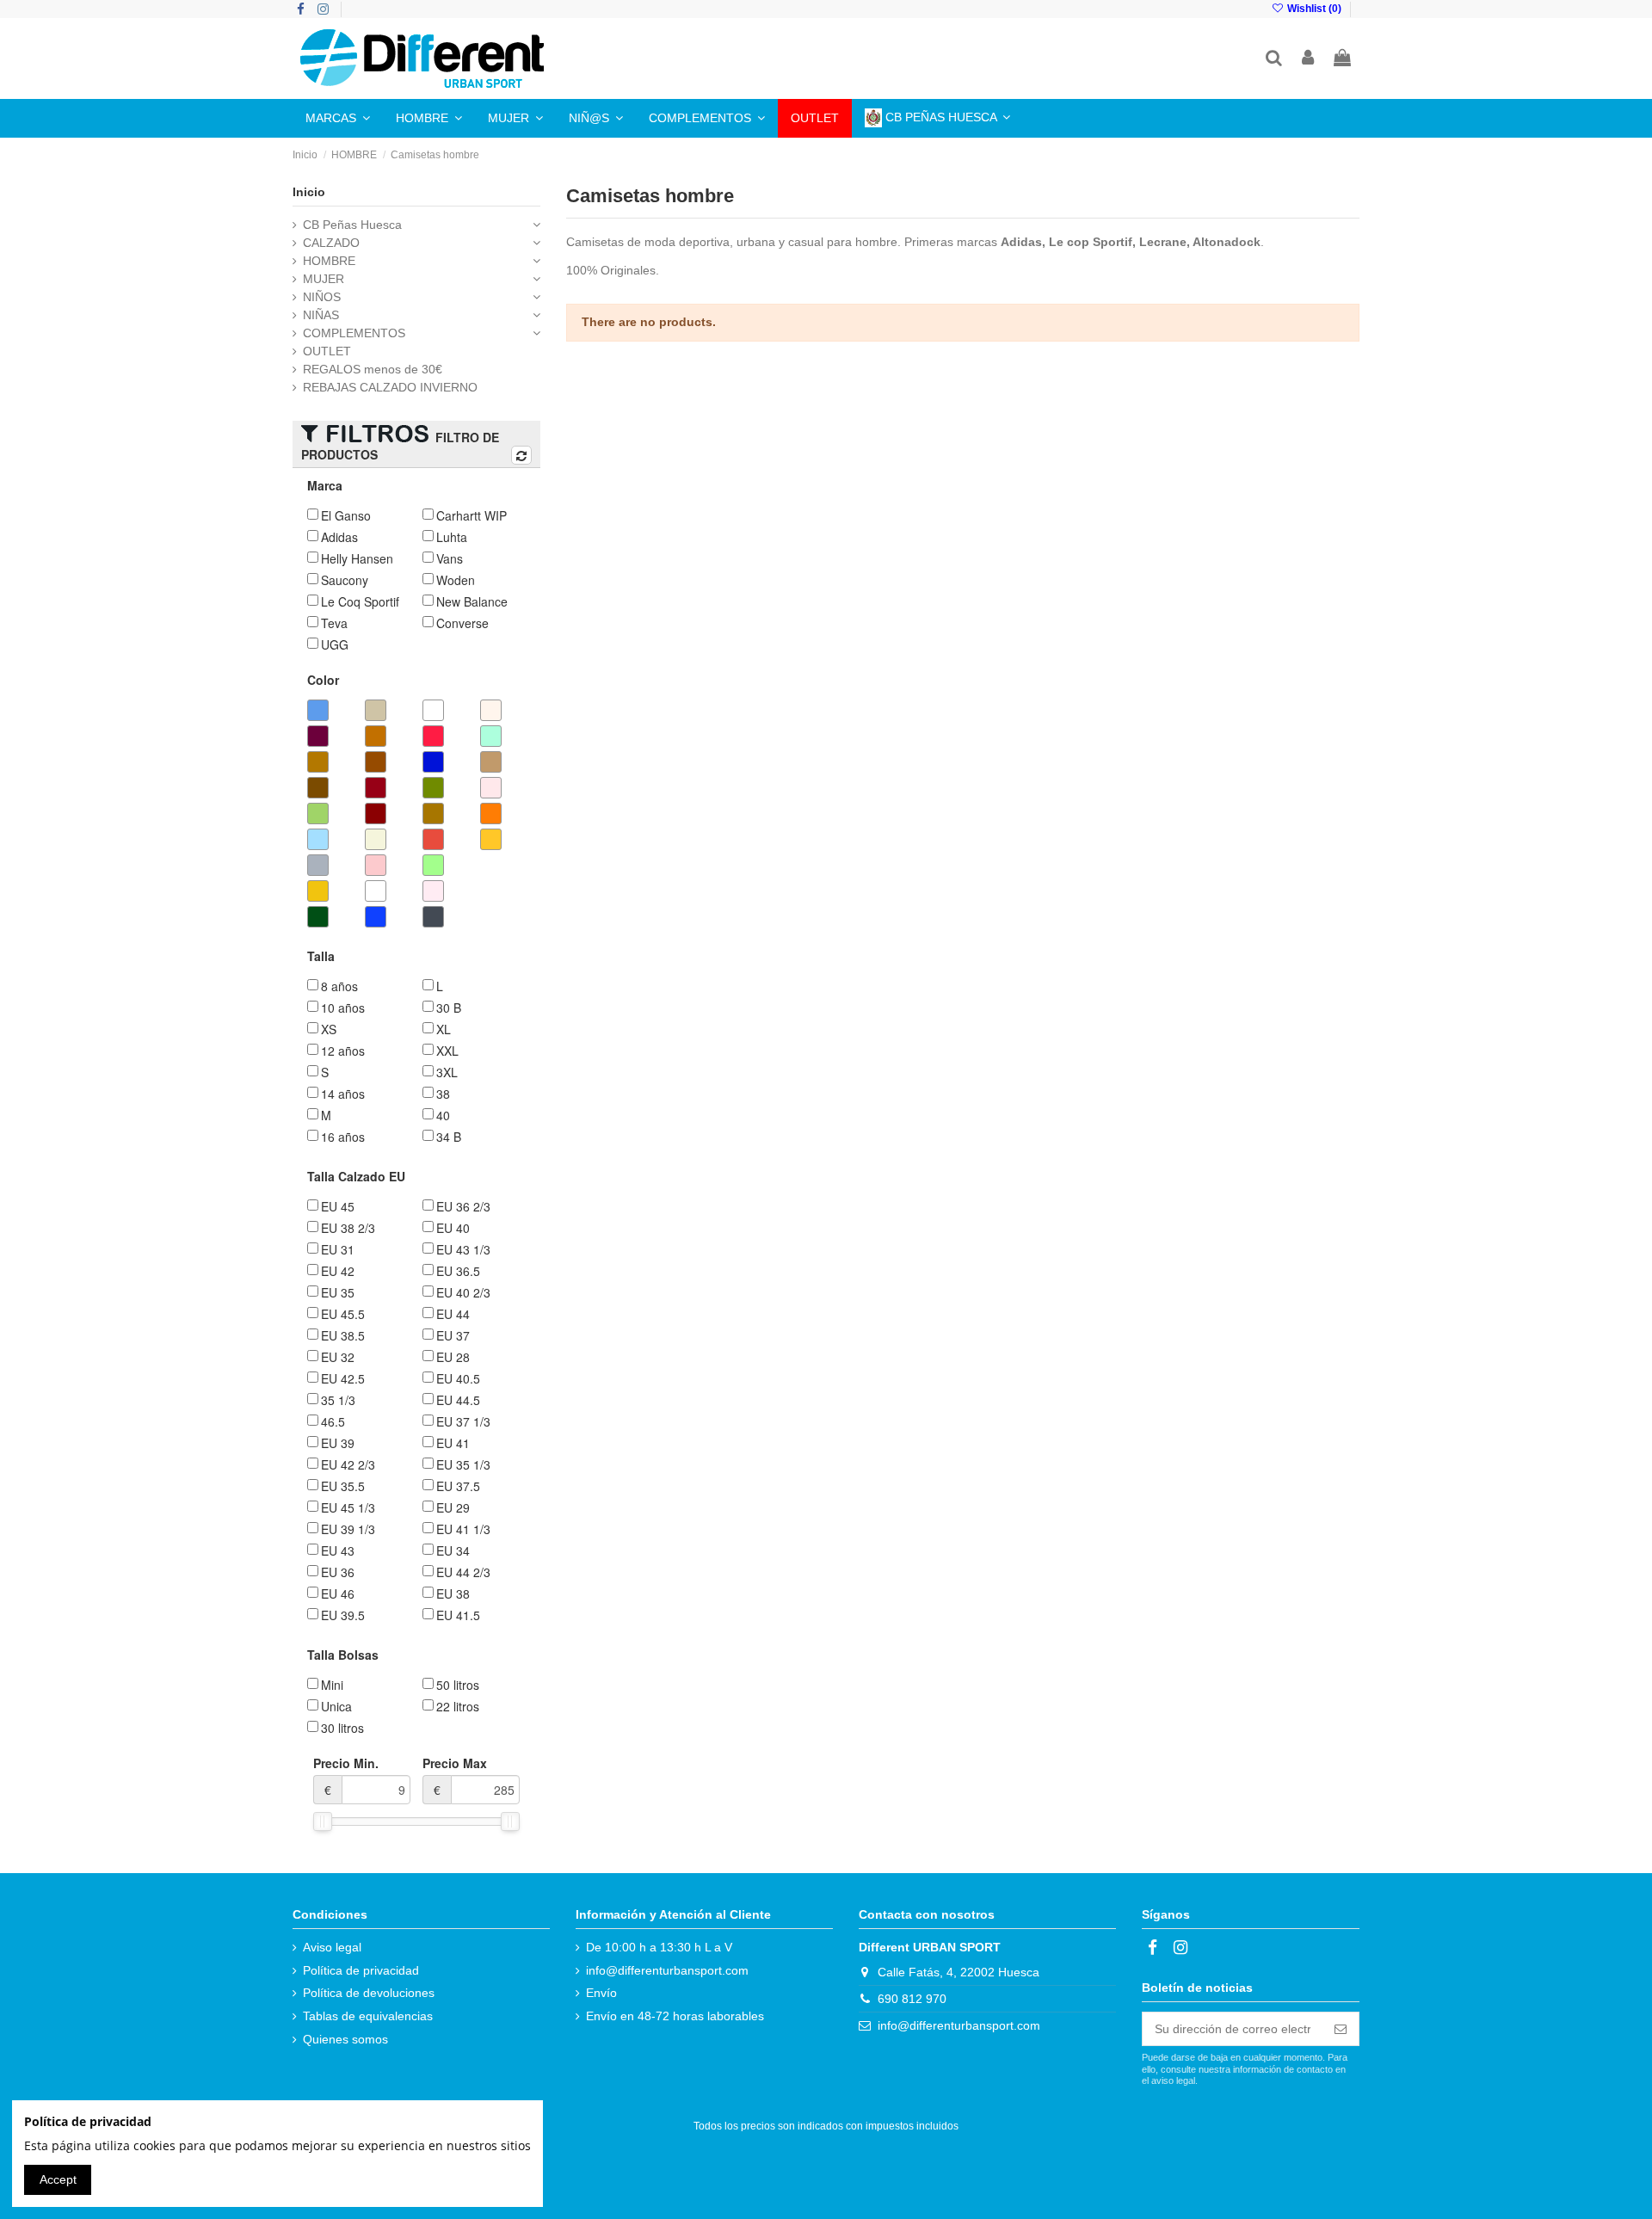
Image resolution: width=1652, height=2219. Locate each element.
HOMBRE (329, 261)
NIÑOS (322, 297)
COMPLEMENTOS (354, 333)
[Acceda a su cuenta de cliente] (1309, 59)
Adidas (1021, 242)
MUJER (324, 279)
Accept (58, 2179)
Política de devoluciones (369, 1993)
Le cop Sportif (1091, 242)
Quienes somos (345, 2039)
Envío (601, 1993)
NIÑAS (321, 315)
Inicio (309, 192)
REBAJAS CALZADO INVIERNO (390, 387)
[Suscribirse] (1341, 2029)
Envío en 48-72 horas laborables (675, 2016)
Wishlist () (1314, 9)
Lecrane (1163, 242)
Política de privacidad (361, 1970)
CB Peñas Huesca (352, 225)
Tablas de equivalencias (368, 2016)
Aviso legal (332, 1947)
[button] (338, 118)
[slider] (323, 1821)
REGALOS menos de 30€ (373, 369)
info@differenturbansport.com (667, 1970)
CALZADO (331, 243)
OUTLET (327, 351)
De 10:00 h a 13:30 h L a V (659, 1947)
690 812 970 (912, 1999)
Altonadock (1227, 242)
